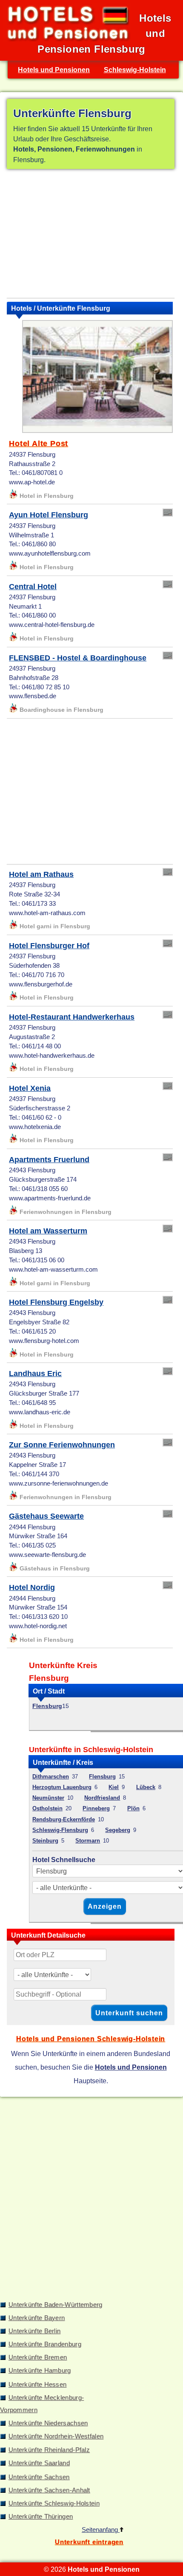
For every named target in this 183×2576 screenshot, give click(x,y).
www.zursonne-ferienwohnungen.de (59, 1483)
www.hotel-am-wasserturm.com (53, 1270)
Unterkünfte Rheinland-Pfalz (49, 2450)
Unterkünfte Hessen (37, 2385)
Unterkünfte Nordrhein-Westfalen (56, 2436)
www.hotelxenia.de (35, 1127)
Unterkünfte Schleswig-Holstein (54, 2503)
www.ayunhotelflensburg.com (50, 553)
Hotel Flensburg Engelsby (56, 1302)
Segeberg (118, 1830)
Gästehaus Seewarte (46, 1516)
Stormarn (88, 1841)
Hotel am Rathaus (41, 874)
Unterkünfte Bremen (38, 2357)
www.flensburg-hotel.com (44, 1341)
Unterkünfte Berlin (34, 2331)
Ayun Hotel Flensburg (49, 515)
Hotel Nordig (32, 1587)
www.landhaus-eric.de (40, 1412)
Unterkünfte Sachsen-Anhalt (49, 2490)
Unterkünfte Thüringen (41, 2517)
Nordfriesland (102, 1798)
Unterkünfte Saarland (39, 2463)
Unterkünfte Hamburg (40, 2371)
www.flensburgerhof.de (41, 984)
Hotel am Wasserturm (48, 1231)
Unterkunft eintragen (89, 2542)
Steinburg (45, 1841)
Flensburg (47, 1706)
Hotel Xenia (30, 1088)
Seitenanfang (101, 2530)
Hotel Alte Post (39, 444)
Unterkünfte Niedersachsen (48, 2423)
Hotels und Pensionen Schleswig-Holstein (91, 2039)
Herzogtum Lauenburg (62, 1787)
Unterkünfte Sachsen (39, 2477)
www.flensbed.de (33, 696)
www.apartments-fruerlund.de (50, 1198)
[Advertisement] (91, 235)
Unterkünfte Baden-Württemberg (56, 2305)
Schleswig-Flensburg (60, 1830)
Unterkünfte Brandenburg (45, 2344)
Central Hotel (33, 587)
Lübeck (146, 1787)
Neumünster (48, 1798)
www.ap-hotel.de (32, 482)
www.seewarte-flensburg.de (47, 1555)
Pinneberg (96, 1808)
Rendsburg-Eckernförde (64, 1819)
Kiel (114, 1787)
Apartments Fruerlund (49, 1160)
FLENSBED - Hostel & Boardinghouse (78, 658)
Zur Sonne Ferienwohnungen (62, 1445)
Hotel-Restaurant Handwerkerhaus (72, 1017)
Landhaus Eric (35, 1374)
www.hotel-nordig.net (38, 1626)
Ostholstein (47, 1808)
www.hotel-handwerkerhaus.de (52, 1056)
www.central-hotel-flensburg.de (52, 625)
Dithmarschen (51, 1777)
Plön (133, 1808)
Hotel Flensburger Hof (49, 946)
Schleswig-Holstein (135, 70)
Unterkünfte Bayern (37, 2318)
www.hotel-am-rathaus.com (47, 913)
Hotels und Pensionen (54, 70)
